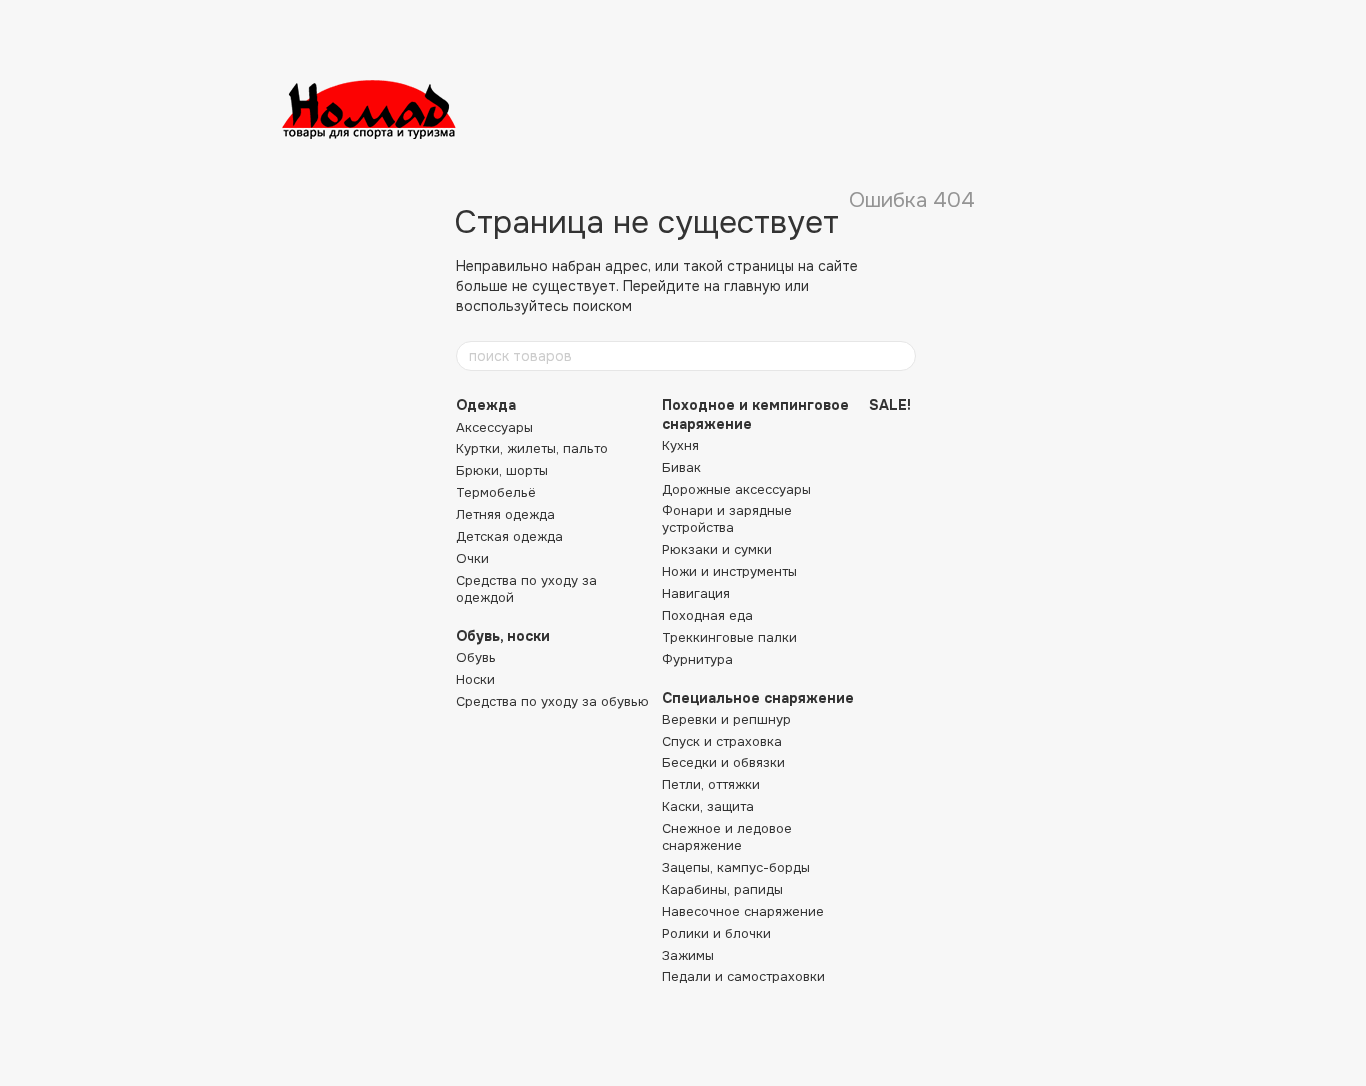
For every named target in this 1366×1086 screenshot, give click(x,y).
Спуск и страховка (722, 741)
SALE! (890, 405)
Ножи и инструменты (729, 571)
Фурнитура (697, 659)
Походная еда (707, 615)
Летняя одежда (505, 514)
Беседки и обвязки (723, 762)
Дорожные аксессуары (736, 489)
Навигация (696, 593)
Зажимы (688, 955)
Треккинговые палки (729, 637)
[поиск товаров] (900, 356)
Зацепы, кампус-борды (736, 867)
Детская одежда (509, 536)
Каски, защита (708, 806)
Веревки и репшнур (726, 719)
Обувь (476, 657)
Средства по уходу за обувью (552, 701)
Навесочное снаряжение (743, 911)
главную (752, 286)
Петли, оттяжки (711, 784)
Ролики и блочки (716, 933)
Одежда (486, 405)
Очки (472, 558)
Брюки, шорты (502, 470)
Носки (475, 679)
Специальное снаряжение (758, 698)
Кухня (680, 445)
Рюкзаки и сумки (717, 549)
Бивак (681, 467)
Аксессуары (494, 427)
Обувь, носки (503, 636)
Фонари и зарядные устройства (727, 519)
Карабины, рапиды (722, 889)
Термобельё (496, 492)
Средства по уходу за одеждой (526, 589)
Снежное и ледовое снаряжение (727, 837)
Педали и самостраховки (743, 976)
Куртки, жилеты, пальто (532, 448)
